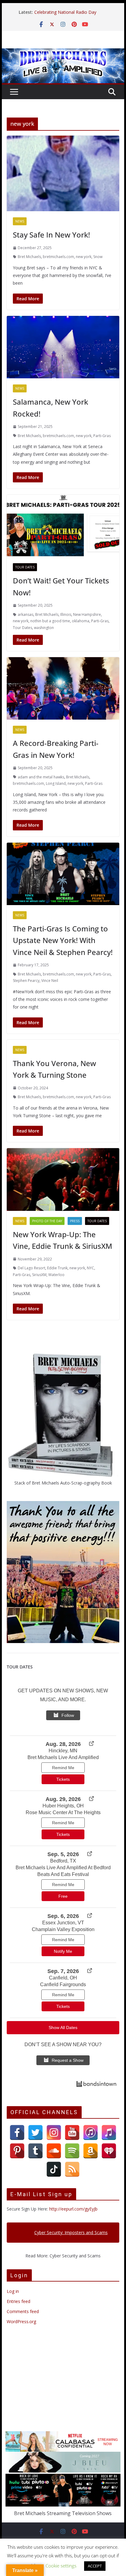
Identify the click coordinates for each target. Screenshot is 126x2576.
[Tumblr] (35, 2151)
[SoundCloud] (54, 2151)
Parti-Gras (102, 436)
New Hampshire (87, 614)
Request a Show (68, 2060)
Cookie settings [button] (61, 2566)
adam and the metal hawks (41, 777)
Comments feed (23, 2311)
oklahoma (81, 621)
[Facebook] (17, 2132)
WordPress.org (21, 2321)
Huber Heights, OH (63, 1806)
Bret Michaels (29, 257)
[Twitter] (35, 2132)
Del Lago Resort (31, 1268)
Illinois (66, 614)
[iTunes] (91, 2132)
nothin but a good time (50, 621)
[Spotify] (72, 2151)
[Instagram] (54, 2132)
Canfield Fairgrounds (63, 1984)
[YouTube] (72, 2132)
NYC (91, 1268)
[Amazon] (91, 2151)
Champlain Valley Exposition (63, 1929)
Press (75, 1221)
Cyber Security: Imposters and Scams (71, 2232)
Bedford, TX (63, 1861)
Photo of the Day (47, 1221)
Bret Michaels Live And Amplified (63, 1757)
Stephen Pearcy (26, 981)
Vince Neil (50, 981)
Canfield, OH (63, 1978)
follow (68, 1715)
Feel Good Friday (51, 9)
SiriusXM (39, 1275)
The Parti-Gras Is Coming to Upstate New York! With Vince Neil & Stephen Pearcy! (63, 940)
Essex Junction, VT (63, 1923)
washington (44, 628)
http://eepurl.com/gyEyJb (73, 2209)
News (20, 221)
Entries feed (19, 2301)
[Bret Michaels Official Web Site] (63, 53)
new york (84, 257)
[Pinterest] (17, 2151)
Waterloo (56, 1275)
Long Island (56, 783)
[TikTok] (54, 2169)
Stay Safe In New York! (51, 235)
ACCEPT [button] (95, 2566)
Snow (98, 257)
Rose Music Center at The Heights (63, 1812)
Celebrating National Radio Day (65, 15)
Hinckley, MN (63, 1751)
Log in (13, 2291)
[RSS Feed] (72, 2169)
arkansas (26, 614)
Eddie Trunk (57, 1268)
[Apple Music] (109, 2132)
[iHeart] (109, 2151)
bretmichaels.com (58, 257)
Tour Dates (25, 567)
